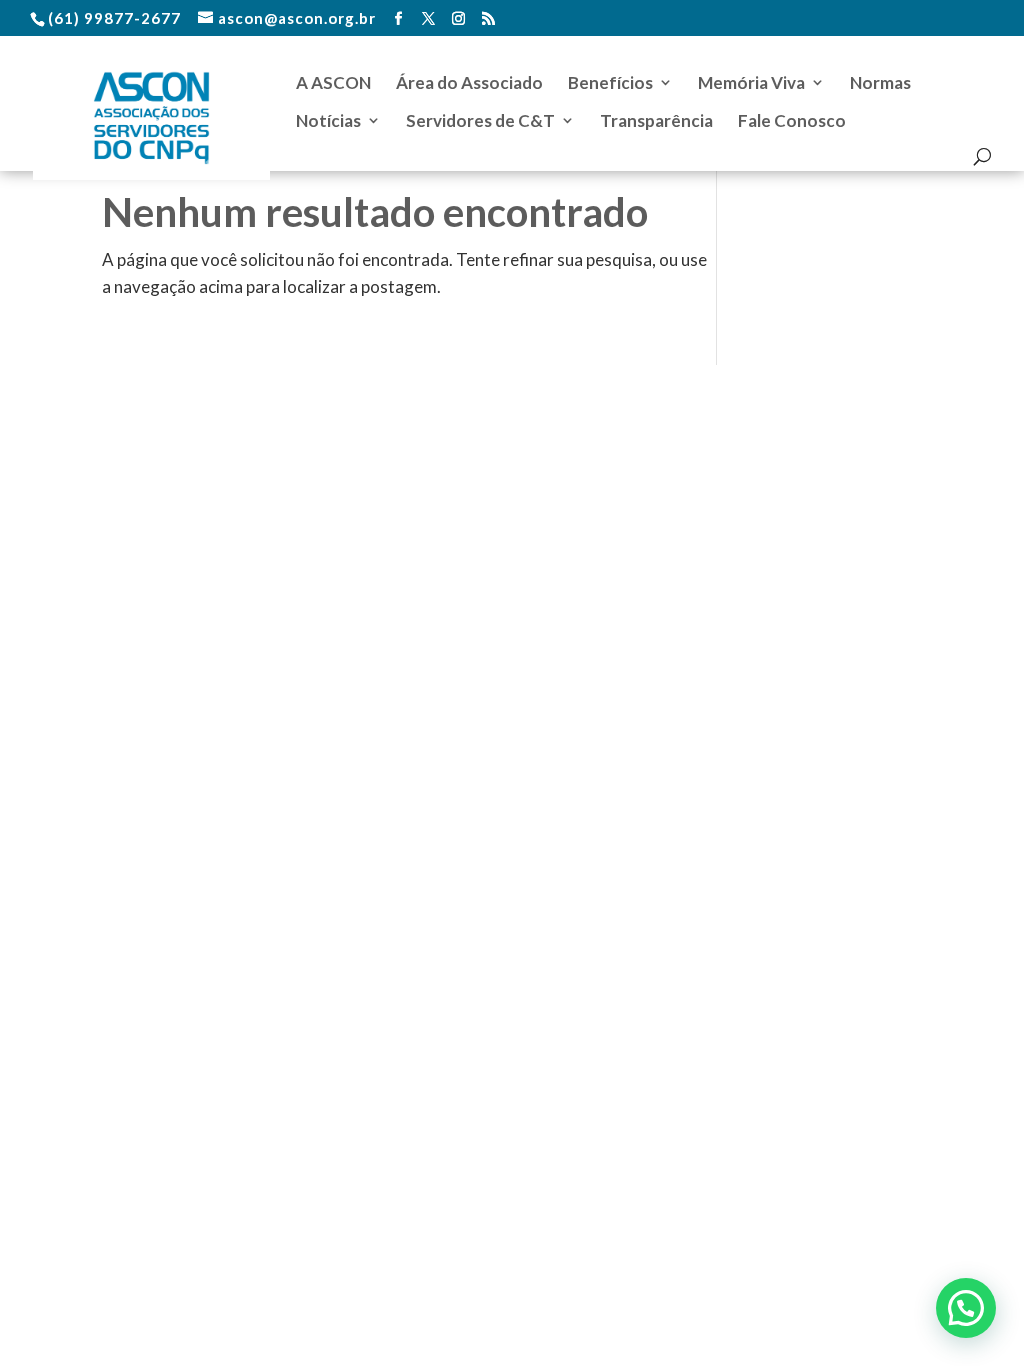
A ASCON (333, 82)
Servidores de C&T (480, 120)
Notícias (328, 120)
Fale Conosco (792, 120)
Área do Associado (469, 82)
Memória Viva (751, 82)
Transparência (656, 120)
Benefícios (610, 82)
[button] (966, 1308)
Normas (880, 82)
